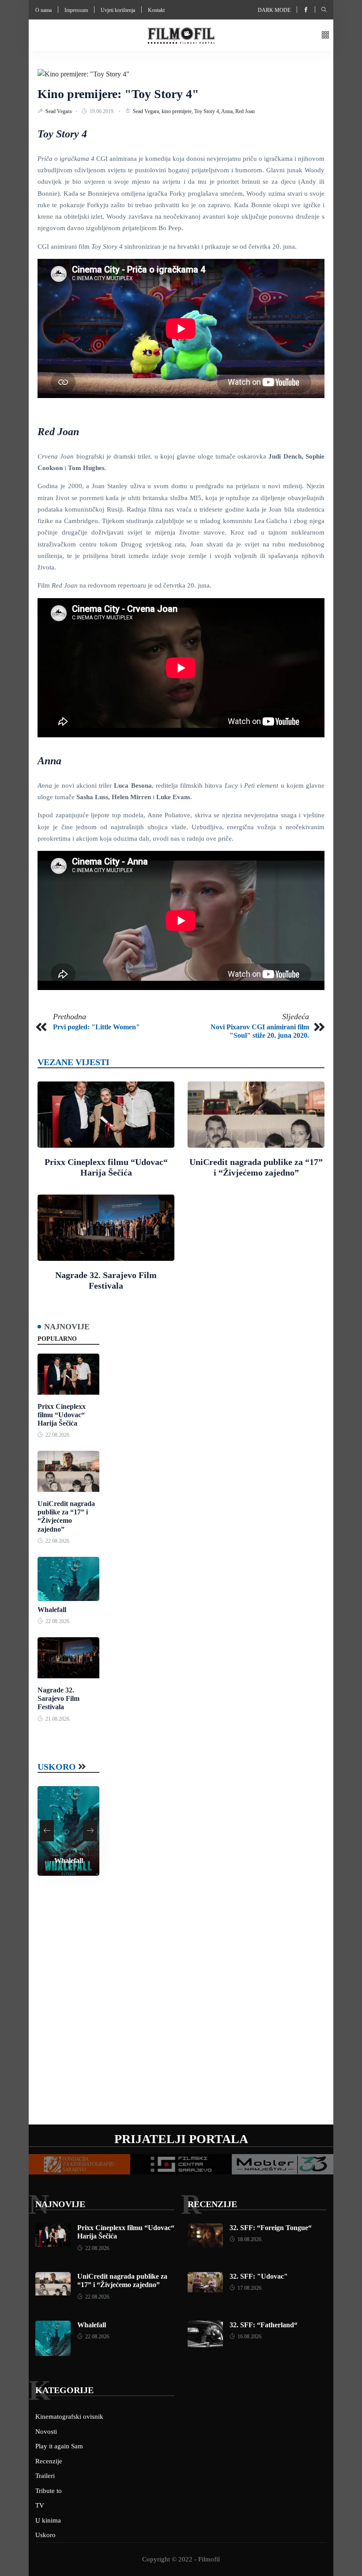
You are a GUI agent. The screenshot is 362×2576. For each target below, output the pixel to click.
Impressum (76, 10)
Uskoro (57, 1767)
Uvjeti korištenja (118, 10)
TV (40, 2505)
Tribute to (49, 2491)
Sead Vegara (59, 111)
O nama (43, 10)
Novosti (46, 2432)
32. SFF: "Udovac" (259, 2276)
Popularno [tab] (57, 1339)
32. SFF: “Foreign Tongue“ (271, 2228)
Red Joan (245, 111)
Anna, (228, 111)
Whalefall (52, 1610)
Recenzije (212, 2204)
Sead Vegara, (147, 111)
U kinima (48, 2520)
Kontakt (156, 10)
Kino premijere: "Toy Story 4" (118, 94)
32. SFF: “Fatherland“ (264, 2325)
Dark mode (274, 10)
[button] (325, 36)
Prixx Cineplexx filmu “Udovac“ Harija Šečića (62, 1415)
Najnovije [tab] (67, 1327)
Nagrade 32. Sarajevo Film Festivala (58, 1698)
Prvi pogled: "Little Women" (96, 1027)
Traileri (45, 2476)
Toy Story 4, (208, 111)
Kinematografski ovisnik (69, 2417)
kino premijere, (178, 111)
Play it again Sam (59, 2446)
